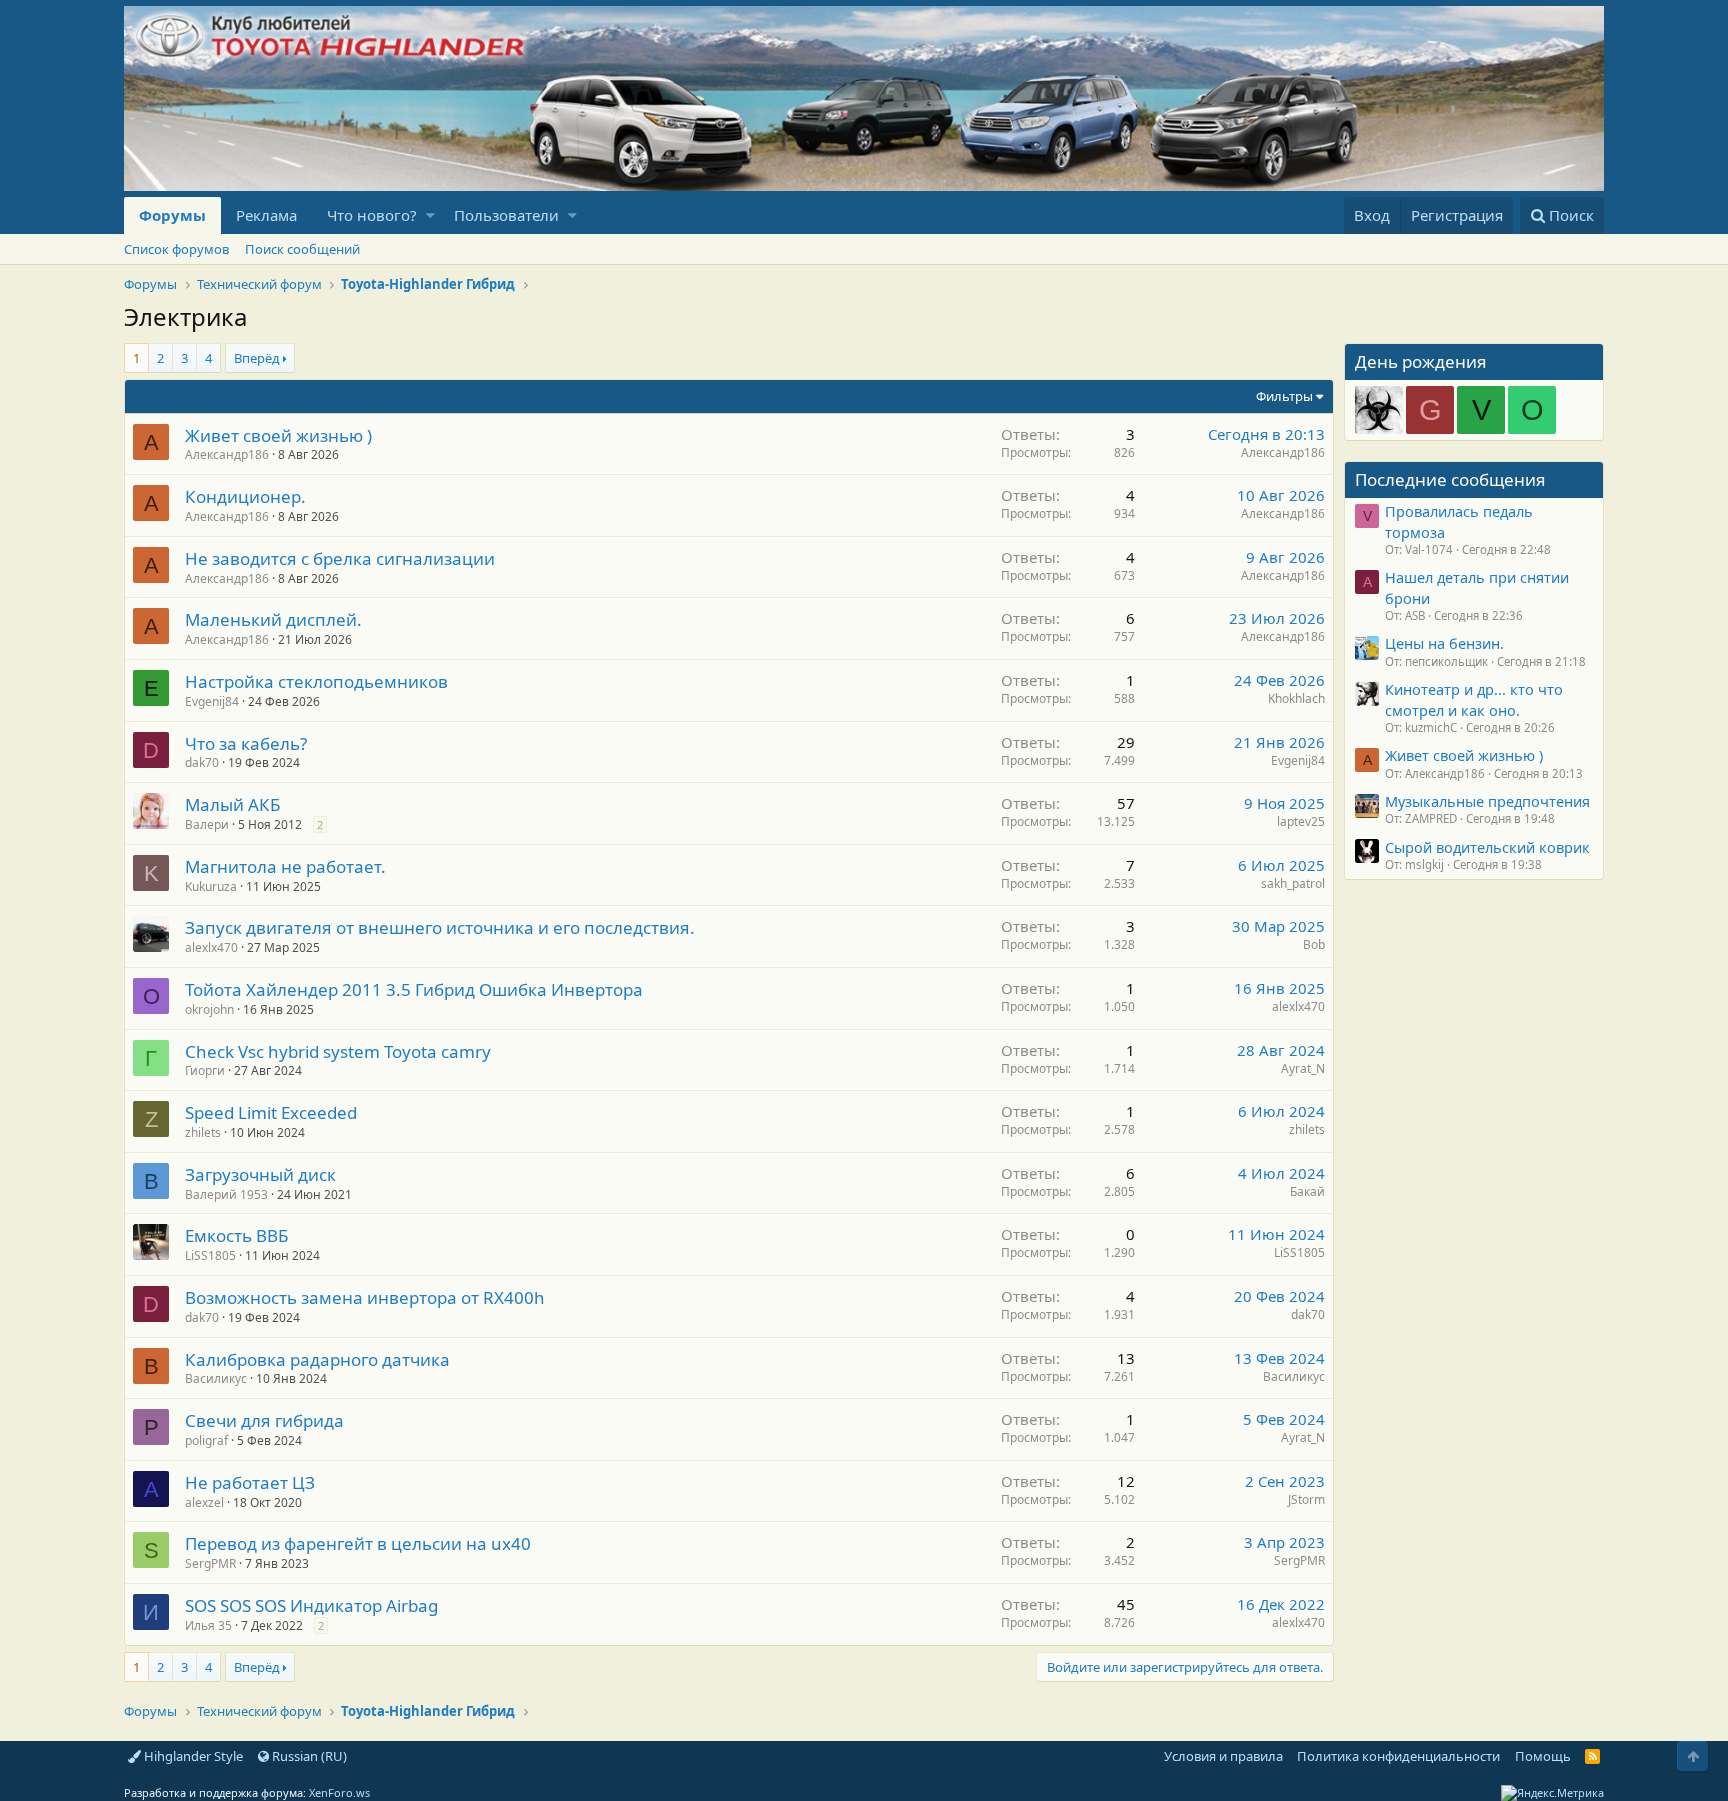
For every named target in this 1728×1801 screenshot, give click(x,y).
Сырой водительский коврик (1487, 847)
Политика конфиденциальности (1398, 1756)
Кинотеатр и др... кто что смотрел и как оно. (1474, 699)
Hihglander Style (192, 1756)
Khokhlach (1296, 698)
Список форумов (176, 249)
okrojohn (209, 1009)
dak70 (202, 762)
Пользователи (506, 215)
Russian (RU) (308, 1756)
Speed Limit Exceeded (271, 1112)
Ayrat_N (1303, 1068)
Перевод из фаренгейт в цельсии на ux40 (358, 1543)
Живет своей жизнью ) (278, 435)
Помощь (1543, 1756)
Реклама (266, 215)
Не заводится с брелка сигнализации (340, 558)
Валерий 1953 (226, 1194)
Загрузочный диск (260, 1174)
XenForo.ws (339, 1792)
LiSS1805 (210, 1255)
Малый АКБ (232, 804)
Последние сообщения (1450, 479)
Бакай (1307, 1191)
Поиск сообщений (302, 249)
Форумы (172, 215)
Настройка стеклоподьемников (316, 681)
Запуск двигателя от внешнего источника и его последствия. (440, 927)
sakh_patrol (1293, 883)
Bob (1314, 944)
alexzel (204, 1502)
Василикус (216, 1378)
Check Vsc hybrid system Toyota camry (338, 1051)
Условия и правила (1223, 1756)
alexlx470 (211, 947)
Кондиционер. (245, 496)
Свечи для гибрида (264, 1420)
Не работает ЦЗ (250, 1482)
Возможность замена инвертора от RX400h (365, 1297)
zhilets (203, 1132)
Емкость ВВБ (236, 1235)
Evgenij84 (212, 701)
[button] (430, 215)
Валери (207, 824)
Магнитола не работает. (285, 866)
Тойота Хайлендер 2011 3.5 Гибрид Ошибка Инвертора (414, 989)
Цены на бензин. (1444, 643)
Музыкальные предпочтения (1487, 801)
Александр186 (227, 454)
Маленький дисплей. (273, 619)
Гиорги (205, 1070)
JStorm (1306, 1499)
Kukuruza (211, 886)
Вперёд (257, 358)
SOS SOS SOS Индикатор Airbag (311, 1605)
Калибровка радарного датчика (317, 1359)
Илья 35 (208, 1625)
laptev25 (1301, 821)
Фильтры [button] (1284, 396)
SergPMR (210, 1563)
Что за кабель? (246, 743)
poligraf (206, 1440)
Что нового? (372, 215)
